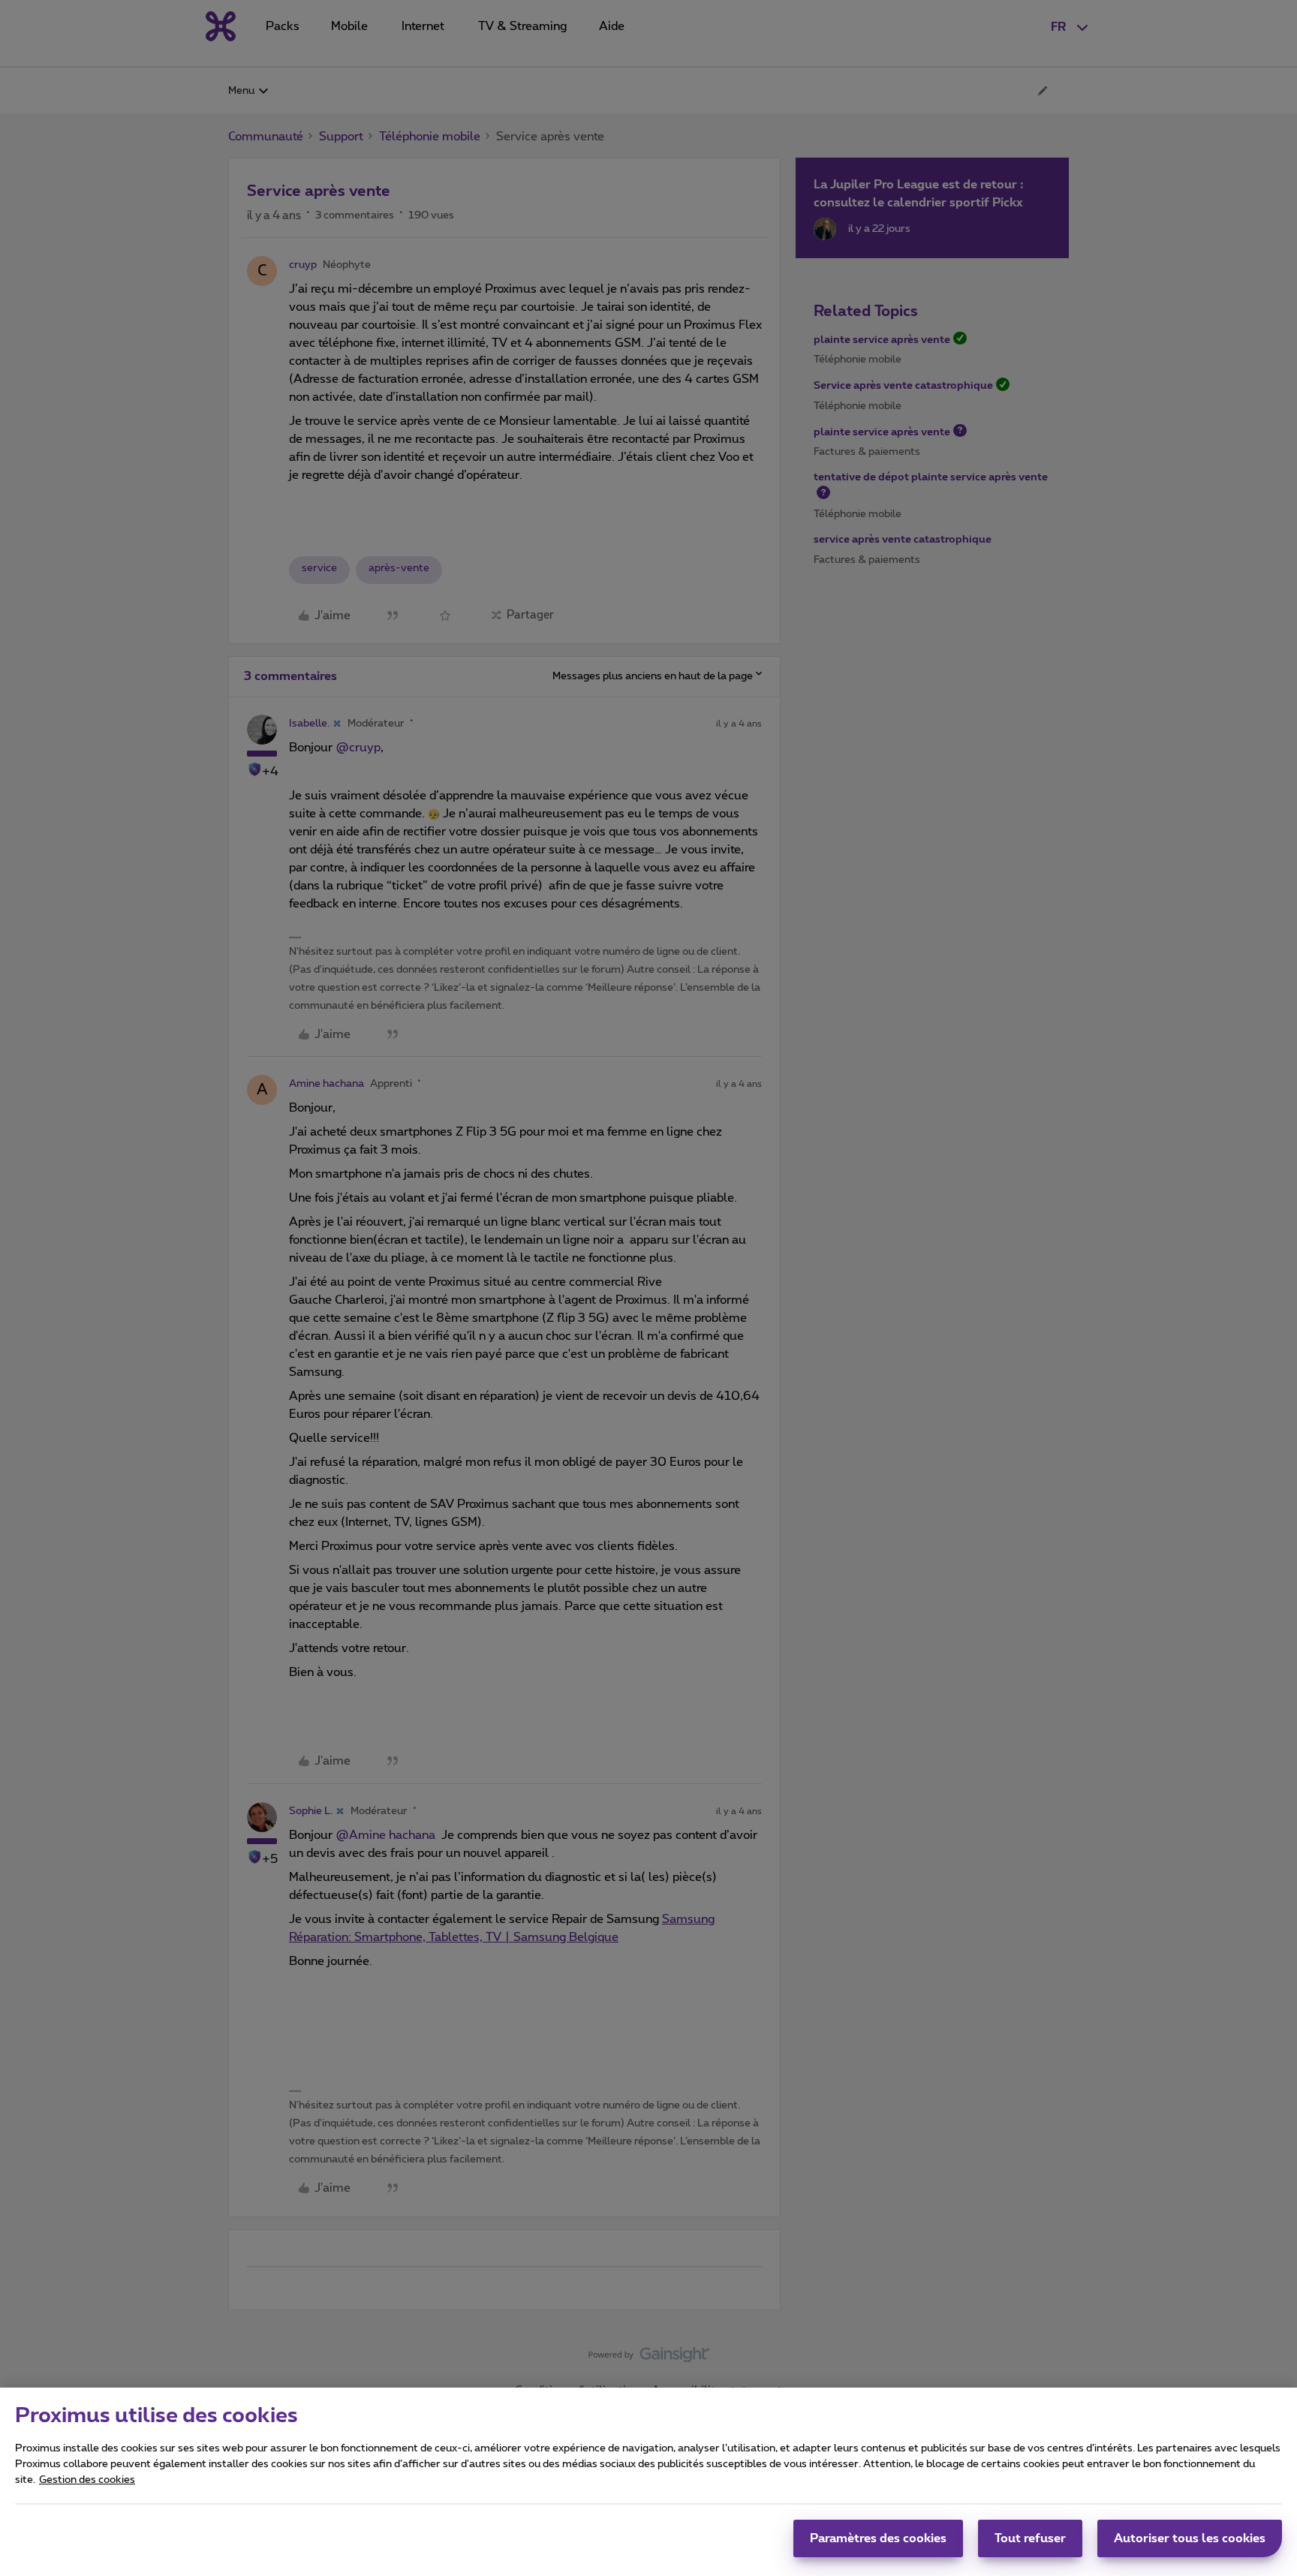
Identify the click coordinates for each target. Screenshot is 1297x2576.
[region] (648, 2482)
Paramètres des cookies (878, 2538)
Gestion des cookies (87, 2480)
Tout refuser (1030, 2538)
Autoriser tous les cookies (1190, 2538)
